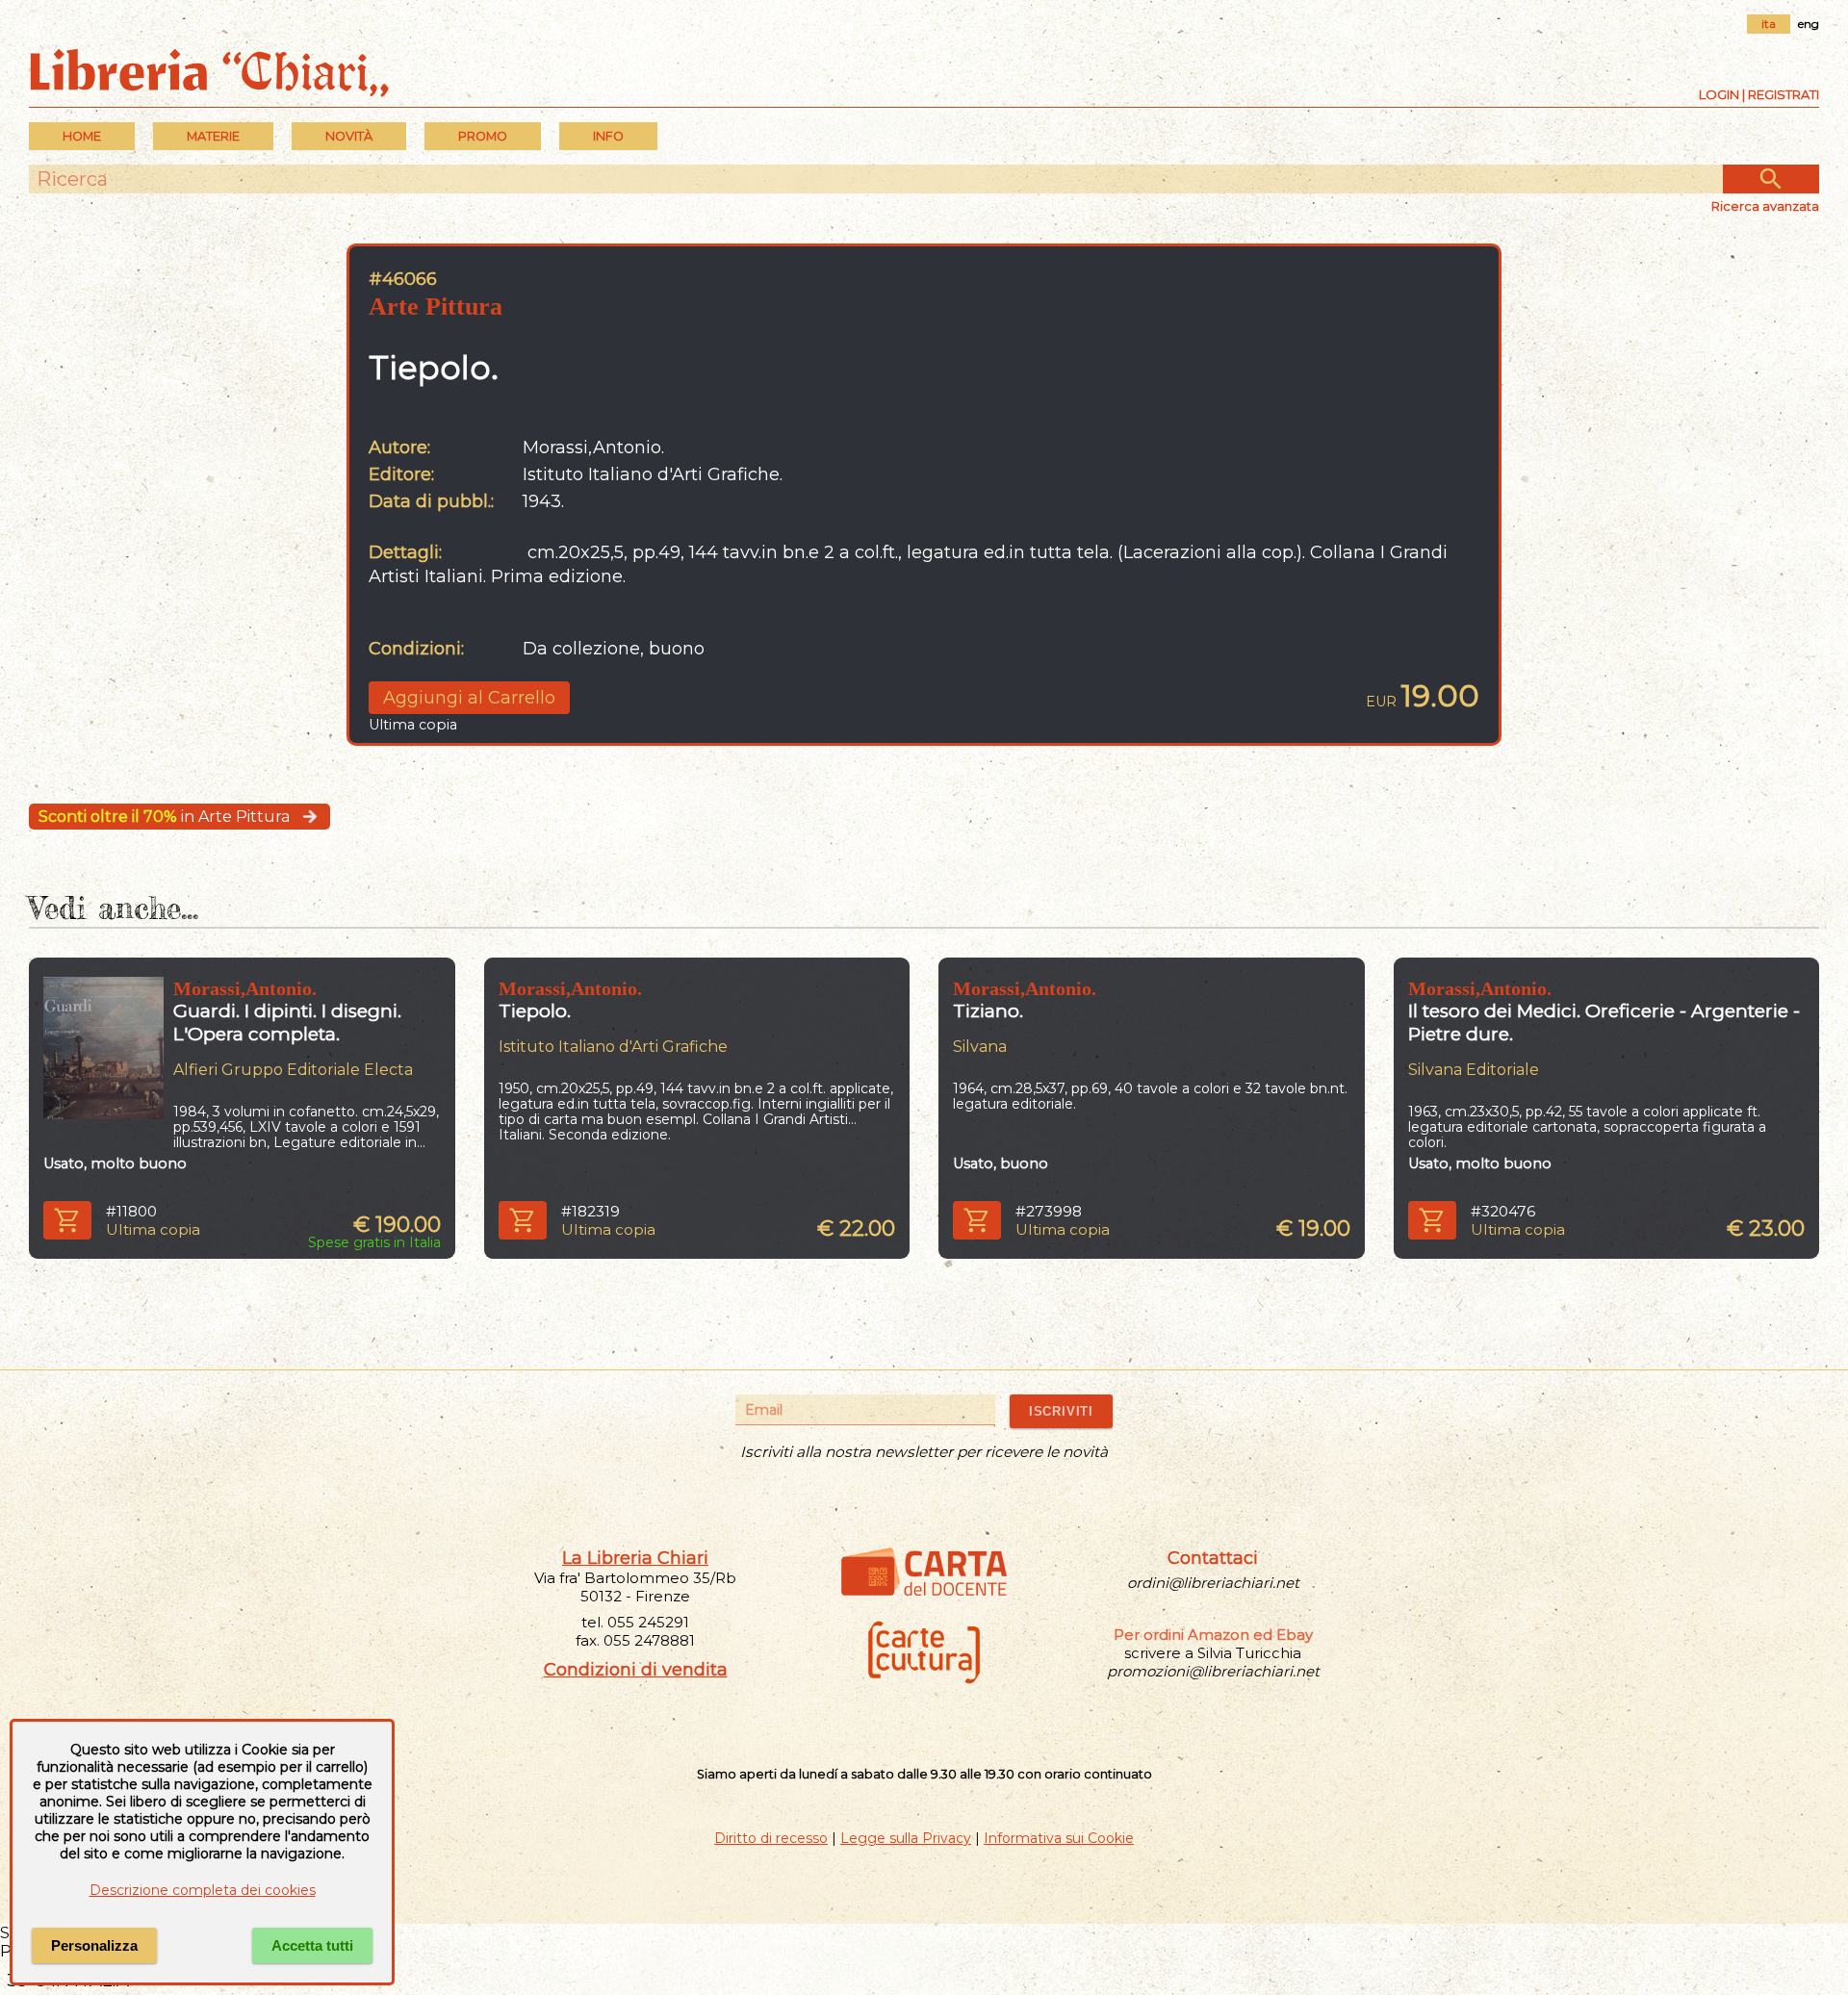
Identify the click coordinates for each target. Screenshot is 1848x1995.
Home (82, 136)
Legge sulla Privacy (906, 1838)
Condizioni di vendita (636, 1670)
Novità (349, 136)
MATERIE (213, 136)
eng (1809, 24)
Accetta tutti (312, 1945)
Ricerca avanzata (1765, 206)
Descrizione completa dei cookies (203, 1890)
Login (1719, 94)
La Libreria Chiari (635, 1558)
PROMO (483, 136)
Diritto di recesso (771, 1838)
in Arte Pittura (164, 817)
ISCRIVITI (1061, 1411)
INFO (608, 136)
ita (1769, 24)
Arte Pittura (436, 307)
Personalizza (94, 1945)
